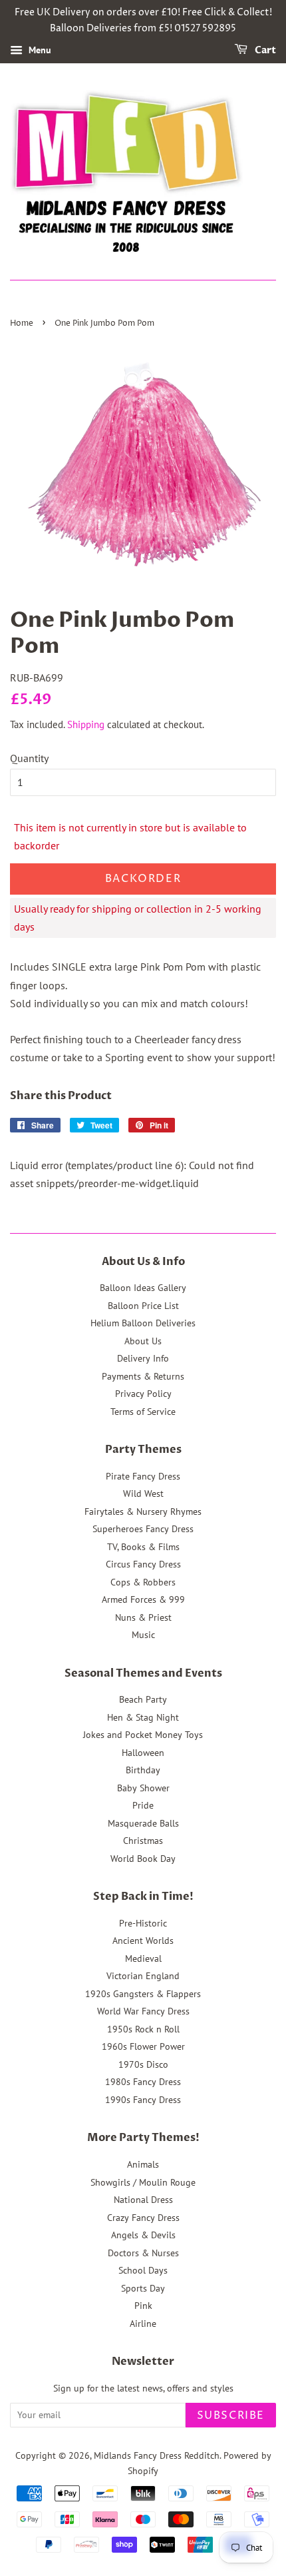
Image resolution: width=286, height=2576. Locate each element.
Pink (143, 2306)
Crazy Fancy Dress (143, 2218)
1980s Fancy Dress (143, 2082)
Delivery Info (143, 1358)
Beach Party (143, 1699)
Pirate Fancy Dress (143, 1476)
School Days (143, 2270)
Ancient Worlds (143, 1940)
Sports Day (143, 2288)
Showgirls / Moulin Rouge (143, 2182)
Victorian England (143, 1976)
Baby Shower (143, 1788)
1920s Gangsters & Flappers (143, 1994)
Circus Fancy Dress (143, 1564)
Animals (143, 2164)
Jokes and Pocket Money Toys (143, 1735)
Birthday (143, 1770)
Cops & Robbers (143, 1582)
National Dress (143, 2200)
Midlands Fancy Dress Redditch (157, 2455)
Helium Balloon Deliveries (143, 1323)
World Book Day (143, 1859)
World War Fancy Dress (143, 2011)
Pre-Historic (143, 1923)
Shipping (86, 724)
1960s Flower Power (143, 2046)
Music (143, 1635)
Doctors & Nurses (143, 2253)
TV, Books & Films (143, 1547)
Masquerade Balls (143, 1823)
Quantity (29, 758)
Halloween (143, 1753)
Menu (39, 50)
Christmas (143, 1841)
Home (22, 323)
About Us (143, 1341)
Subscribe (231, 2415)
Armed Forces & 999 (143, 1599)
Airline (143, 2324)
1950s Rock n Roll (143, 2029)
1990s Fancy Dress (143, 2100)
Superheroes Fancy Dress (143, 1529)
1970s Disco (143, 2064)
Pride (143, 1805)
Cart (264, 50)
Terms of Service (143, 1412)
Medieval (143, 1958)
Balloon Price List (143, 1306)
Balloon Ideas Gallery (143, 1288)
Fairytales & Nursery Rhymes (143, 1511)
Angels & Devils (143, 2235)
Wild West (143, 1494)
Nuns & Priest (143, 1617)
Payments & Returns (143, 1376)
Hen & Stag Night (143, 1717)
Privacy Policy (143, 1394)
